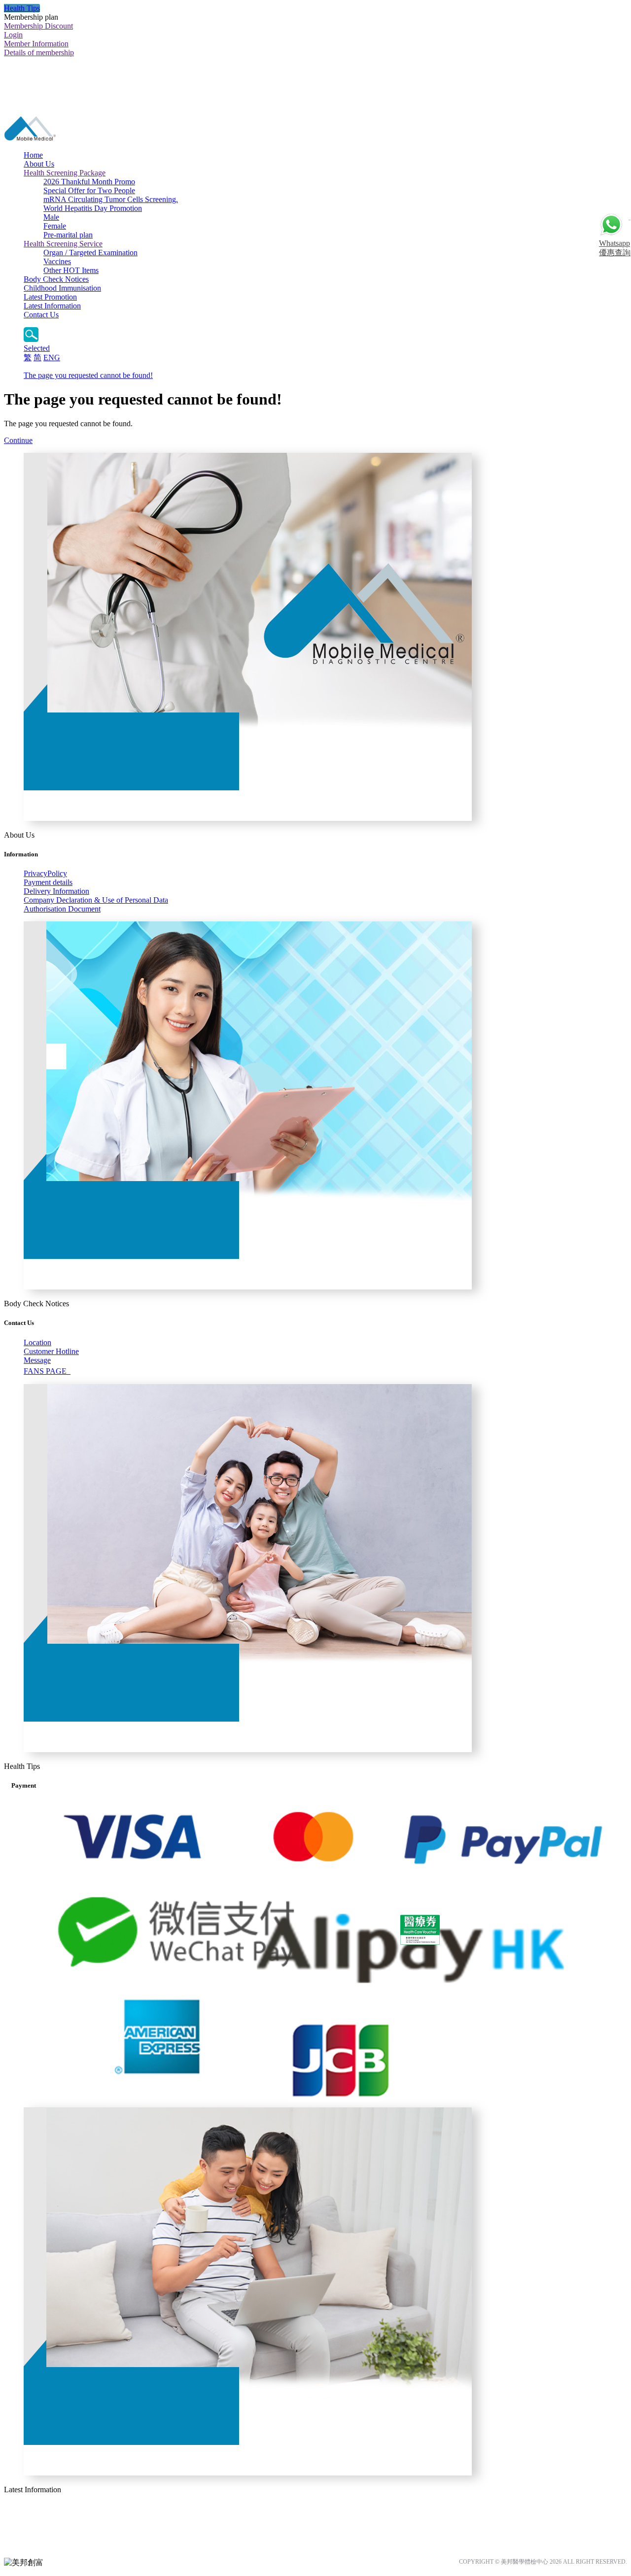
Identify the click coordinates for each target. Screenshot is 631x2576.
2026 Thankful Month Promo (89, 182)
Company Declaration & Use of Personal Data (96, 900)
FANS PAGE (47, 1371)
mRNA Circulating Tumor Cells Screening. (111, 199)
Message (37, 1360)
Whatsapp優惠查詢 (615, 248)
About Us (39, 164)
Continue (18, 440)
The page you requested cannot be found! (88, 375)
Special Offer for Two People (89, 190)
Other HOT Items (71, 270)
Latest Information (52, 306)
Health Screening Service (63, 244)
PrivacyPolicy (45, 873)
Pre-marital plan (68, 235)
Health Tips (22, 8)
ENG (52, 357)
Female (55, 226)
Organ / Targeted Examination (90, 253)
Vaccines (57, 261)
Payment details (48, 882)
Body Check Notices (56, 279)
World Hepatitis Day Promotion (93, 208)
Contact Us (41, 315)
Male (51, 217)
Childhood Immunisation (62, 288)
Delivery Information (56, 891)
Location (37, 1342)
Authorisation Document (62, 909)
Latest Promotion (50, 297)
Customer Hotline (51, 1351)
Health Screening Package (65, 173)
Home (33, 155)
